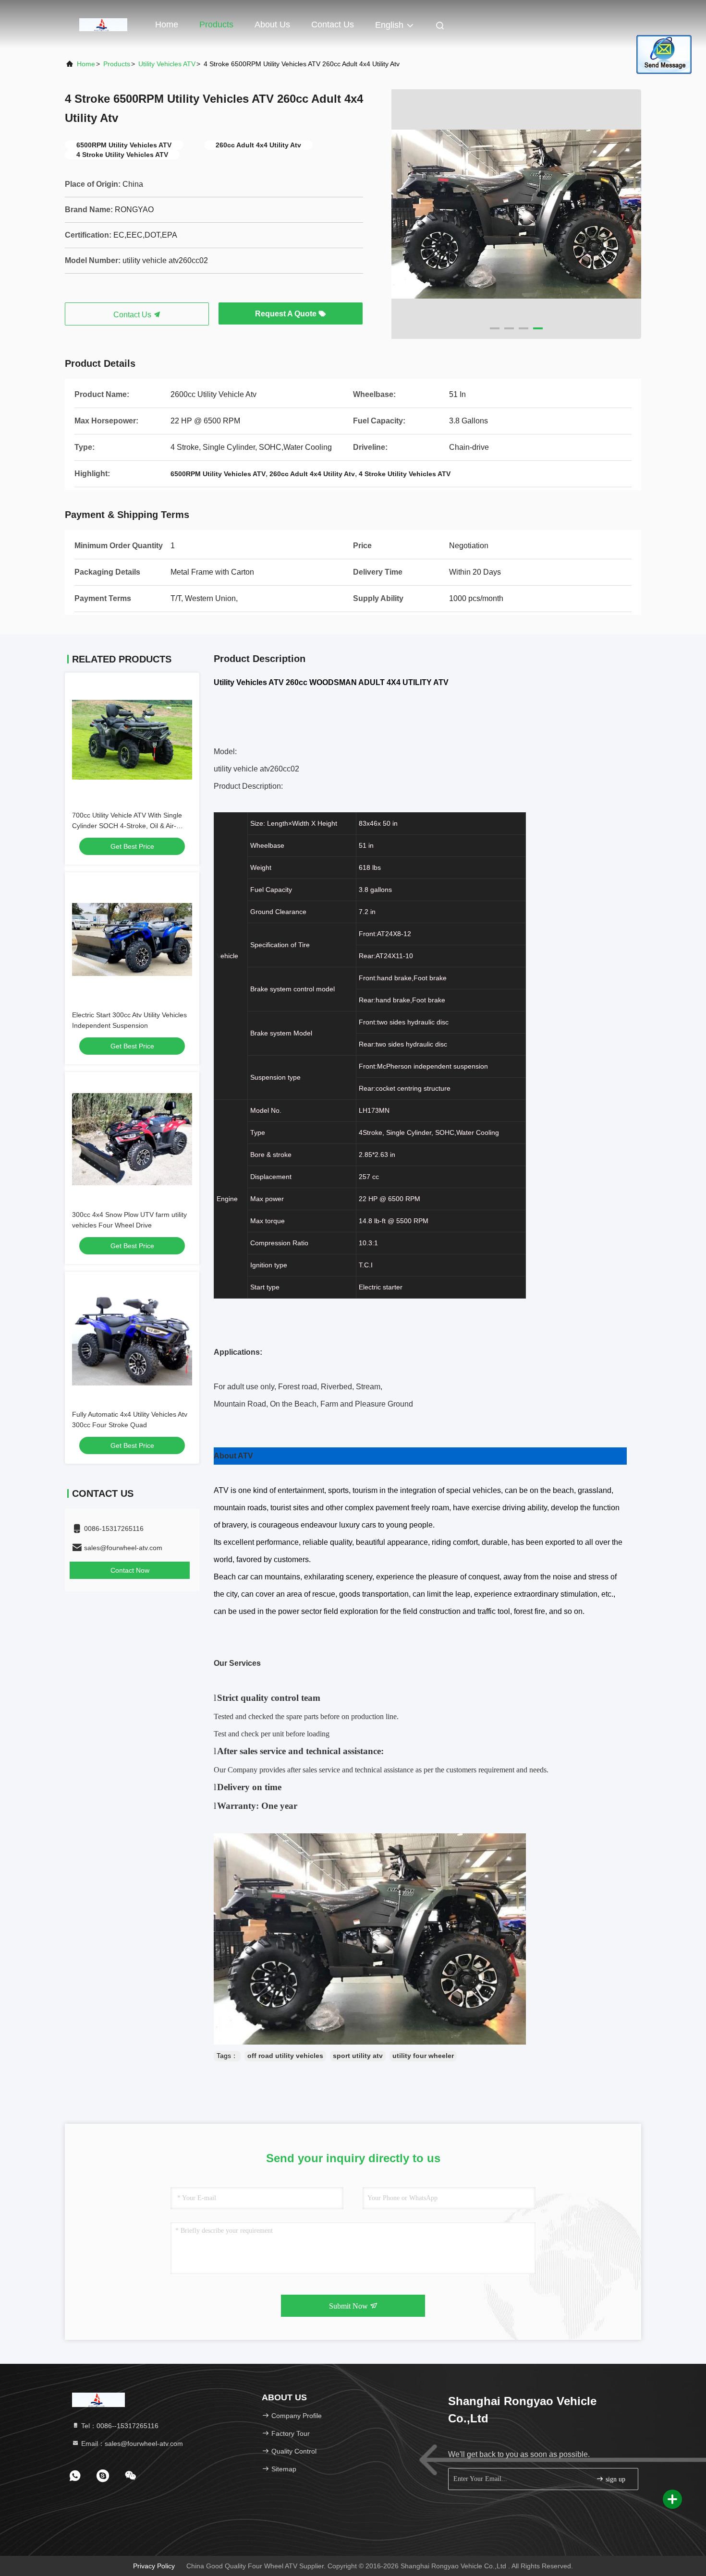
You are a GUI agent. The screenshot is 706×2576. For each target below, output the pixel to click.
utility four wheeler (423, 2056)
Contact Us (333, 24)
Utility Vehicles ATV (167, 64)
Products (216, 24)
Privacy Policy (154, 2566)
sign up (615, 2479)
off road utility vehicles (285, 2056)
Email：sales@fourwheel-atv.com (131, 2444)
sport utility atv (358, 2056)
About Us (272, 24)
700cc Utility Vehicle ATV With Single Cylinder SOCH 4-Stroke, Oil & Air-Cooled (127, 826)
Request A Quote (287, 314)
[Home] (103, 24)
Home (167, 24)
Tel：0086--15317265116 (119, 2426)
